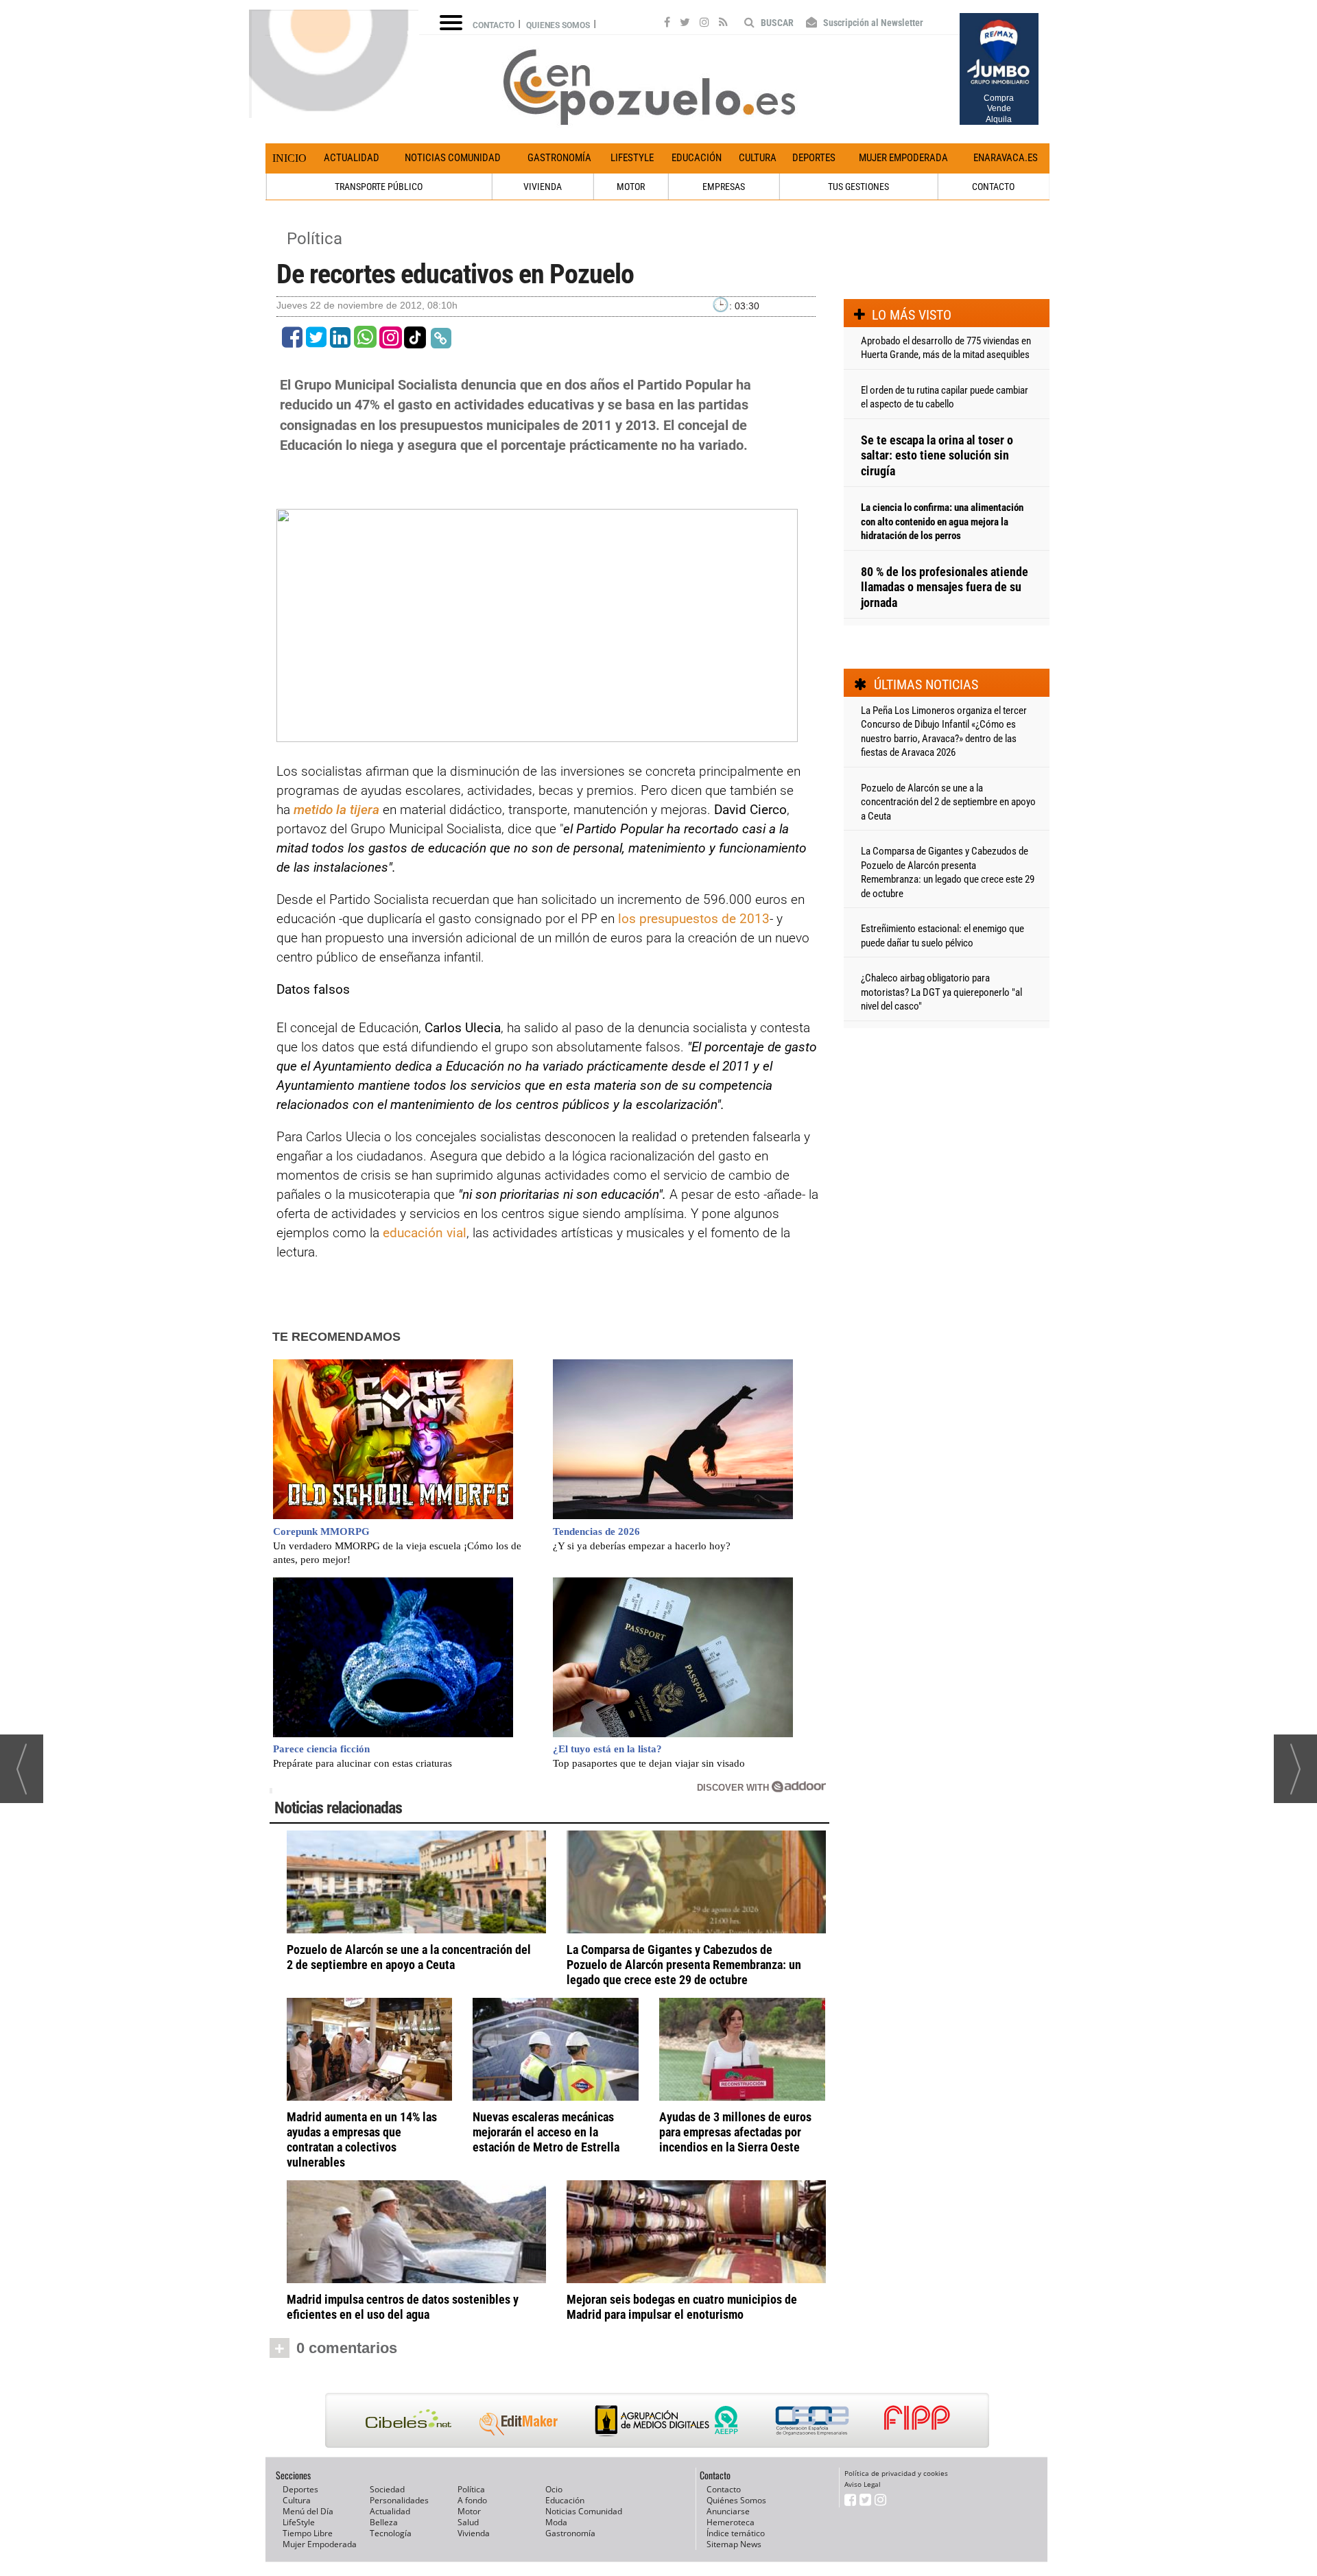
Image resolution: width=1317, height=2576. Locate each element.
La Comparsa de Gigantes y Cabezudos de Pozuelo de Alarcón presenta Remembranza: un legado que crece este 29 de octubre (684, 1965)
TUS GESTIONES (858, 187)
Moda (556, 2522)
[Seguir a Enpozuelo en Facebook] (667, 24)
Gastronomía (559, 158)
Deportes (814, 158)
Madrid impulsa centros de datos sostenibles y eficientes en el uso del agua (403, 2307)
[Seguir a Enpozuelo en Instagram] (704, 24)
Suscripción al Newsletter (872, 23)
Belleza (384, 2522)
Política (315, 239)
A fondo (472, 2500)
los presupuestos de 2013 (694, 919)
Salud (468, 2522)
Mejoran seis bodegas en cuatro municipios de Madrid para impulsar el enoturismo (682, 2307)
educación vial (425, 1233)
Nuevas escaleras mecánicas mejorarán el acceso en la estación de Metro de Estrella (546, 2132)
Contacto (494, 25)
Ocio (554, 2489)
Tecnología (391, 2533)
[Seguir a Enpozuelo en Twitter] (685, 24)
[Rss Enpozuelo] (723, 24)
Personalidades (399, 2500)
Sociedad (387, 2489)
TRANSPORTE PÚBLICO (379, 187)
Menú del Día (308, 2511)
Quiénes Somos (736, 2500)
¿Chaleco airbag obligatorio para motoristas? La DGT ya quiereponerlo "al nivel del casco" (941, 992)
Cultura (758, 158)
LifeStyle (632, 158)
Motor (469, 2511)
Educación (697, 158)
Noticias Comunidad (453, 158)
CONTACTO (993, 187)
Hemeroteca (731, 2522)
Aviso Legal (863, 2484)
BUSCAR (776, 23)
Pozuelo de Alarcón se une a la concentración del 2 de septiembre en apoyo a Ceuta (409, 1957)
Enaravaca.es (1006, 158)
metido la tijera (336, 810)
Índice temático (736, 2533)
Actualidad (352, 158)
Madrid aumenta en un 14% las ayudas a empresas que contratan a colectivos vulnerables (362, 2139)
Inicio (289, 158)
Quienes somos (558, 25)
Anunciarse (728, 2511)
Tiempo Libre (308, 2533)
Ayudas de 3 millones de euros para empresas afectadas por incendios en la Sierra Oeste (735, 2132)
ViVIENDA (543, 187)
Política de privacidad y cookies (896, 2473)
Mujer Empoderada (903, 158)
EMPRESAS (724, 187)
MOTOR (631, 187)
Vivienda (474, 2533)
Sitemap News (734, 2544)
